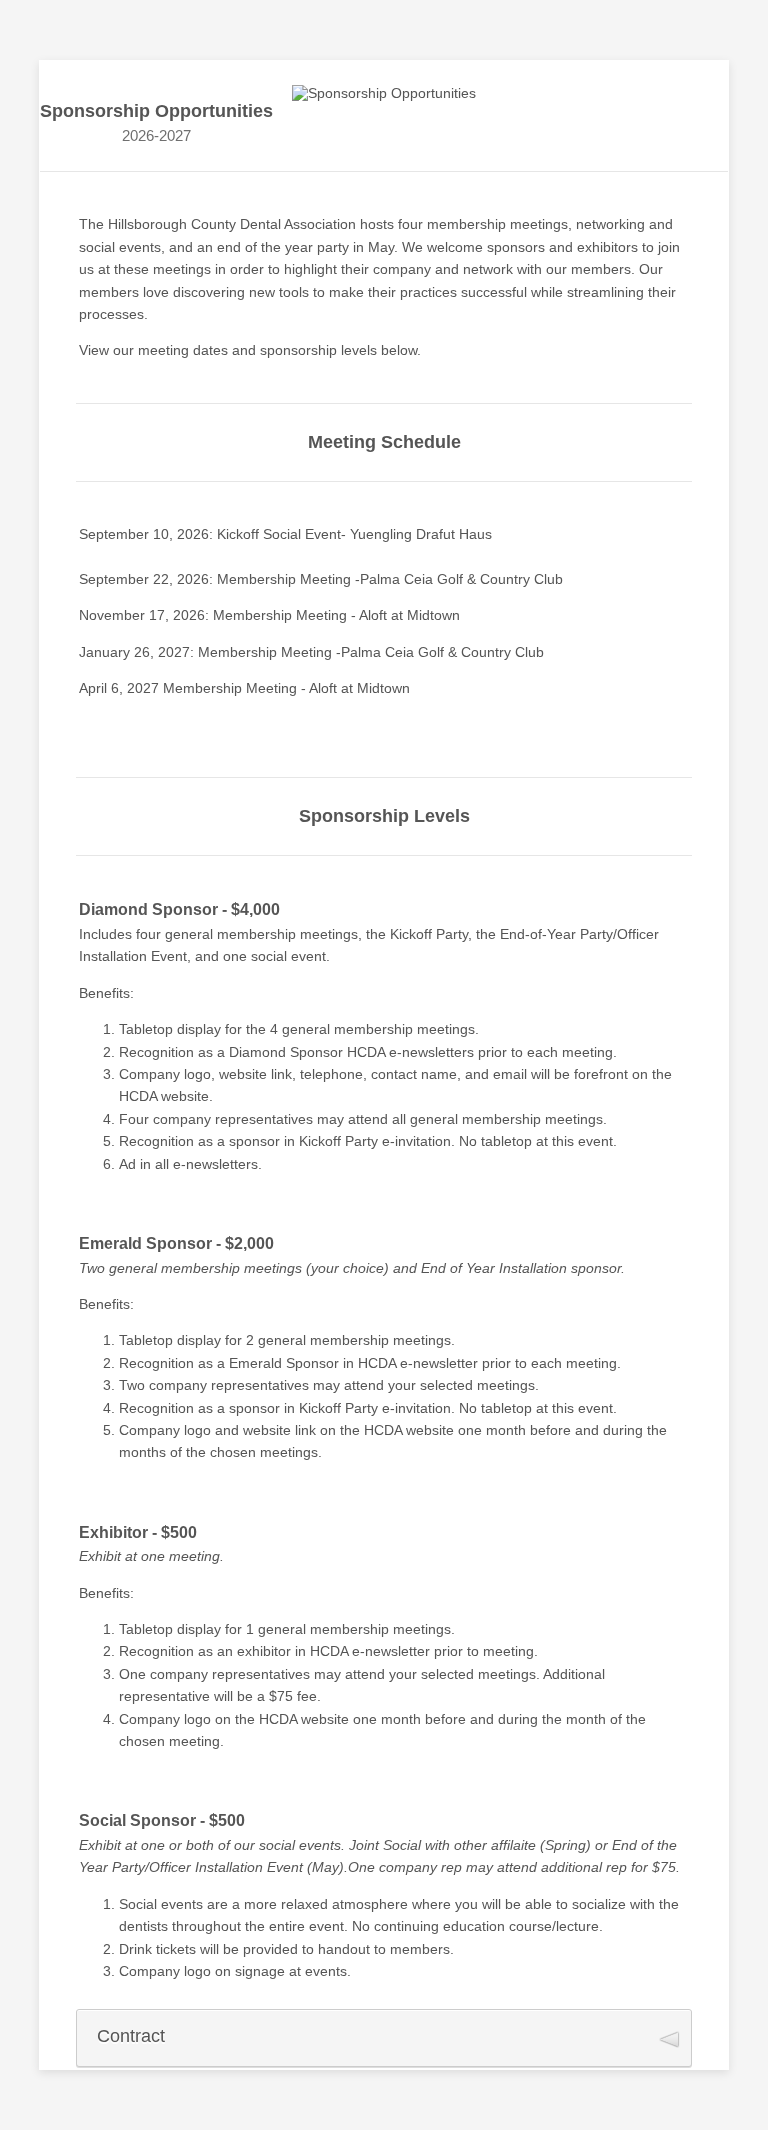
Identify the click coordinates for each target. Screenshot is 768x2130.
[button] (384, 2038)
